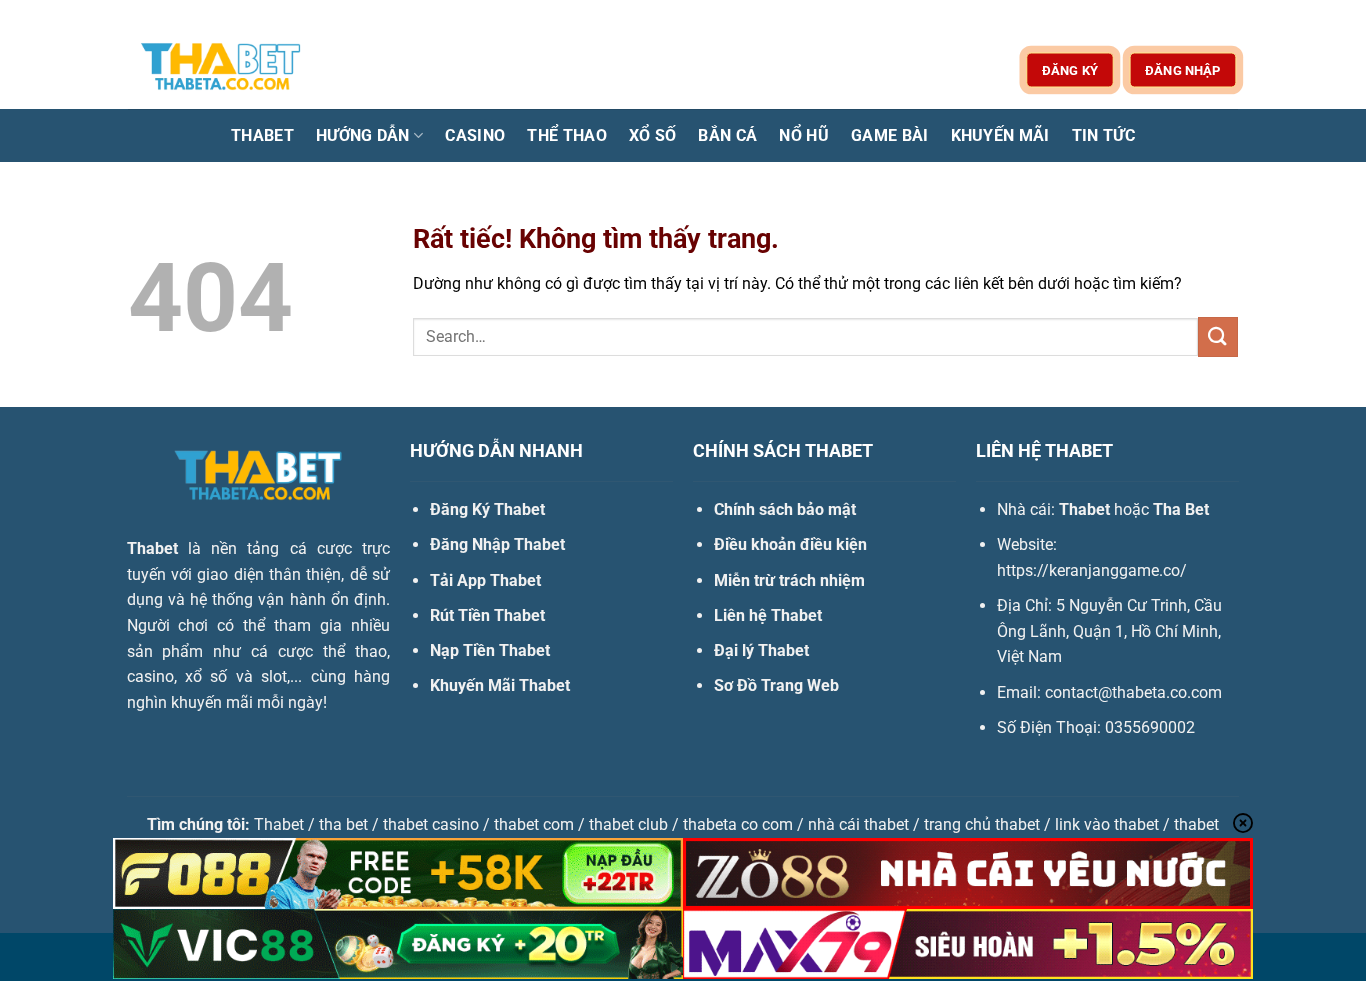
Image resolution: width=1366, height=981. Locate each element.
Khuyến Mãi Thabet (500, 685)
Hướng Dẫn (363, 135)
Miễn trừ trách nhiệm (789, 580)
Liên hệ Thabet (768, 615)
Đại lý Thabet (761, 650)
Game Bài (890, 135)
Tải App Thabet (485, 580)
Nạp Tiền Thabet (490, 650)
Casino (475, 135)
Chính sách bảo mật (785, 509)
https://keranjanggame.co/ (1092, 570)
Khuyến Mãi (1000, 135)
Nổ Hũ (804, 135)
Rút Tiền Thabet (487, 615)
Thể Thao (567, 135)
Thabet (262, 135)
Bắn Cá (727, 135)
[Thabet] (228, 69)
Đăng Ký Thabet (487, 509)
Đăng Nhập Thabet (497, 544)
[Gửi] (1218, 336)
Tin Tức (1103, 135)
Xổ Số (653, 135)
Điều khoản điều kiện (790, 544)
